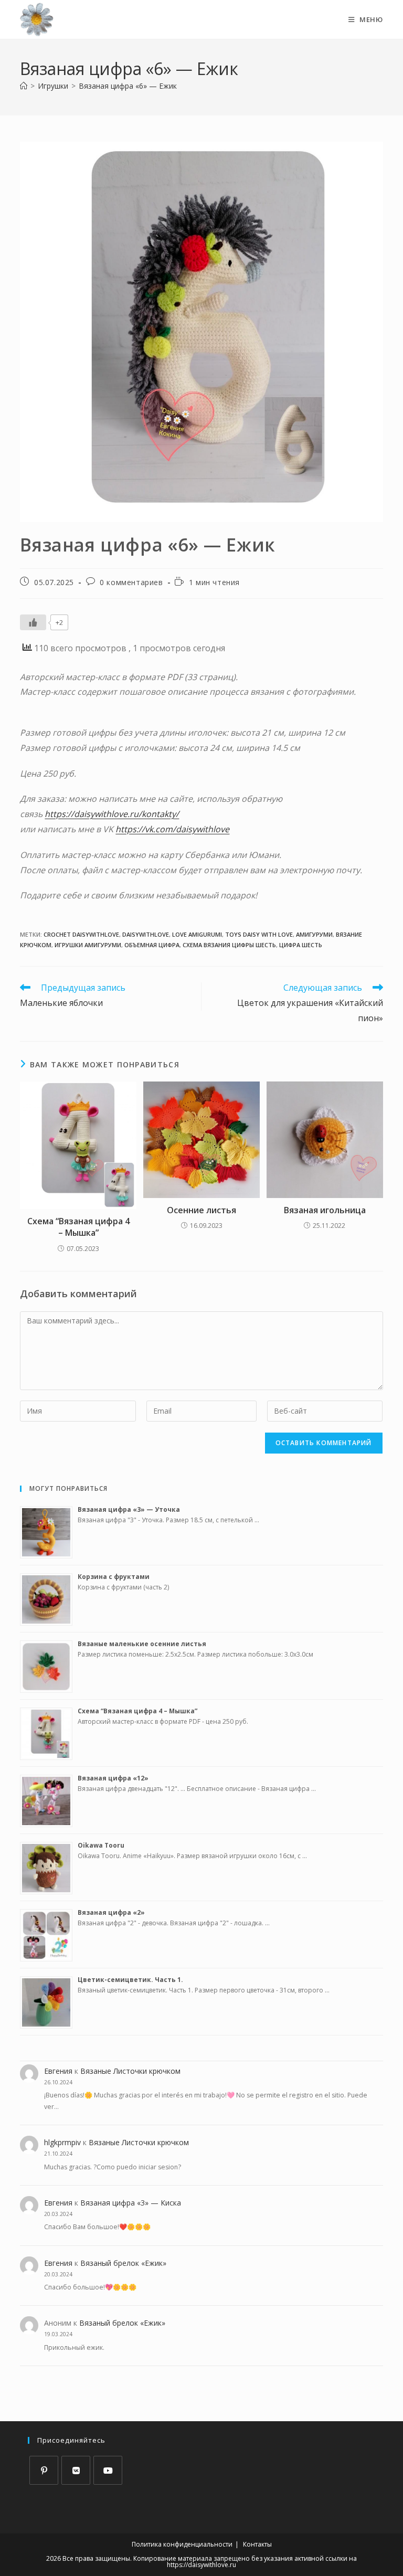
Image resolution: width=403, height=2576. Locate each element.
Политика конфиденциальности (182, 2544)
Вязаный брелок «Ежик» (123, 2263)
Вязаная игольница (325, 1210)
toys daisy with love (259, 934)
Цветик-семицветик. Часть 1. (130, 1980)
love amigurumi (197, 934)
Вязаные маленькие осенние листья (142, 1644)
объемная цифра (152, 945)
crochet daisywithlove (81, 934)
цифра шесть (301, 945)
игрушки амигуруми (88, 945)
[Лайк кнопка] (33, 622)
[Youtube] (108, 2470)
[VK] (76, 2470)
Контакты (257, 2544)
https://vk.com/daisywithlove (172, 829)
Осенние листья (201, 1210)
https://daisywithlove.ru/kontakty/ (112, 814)
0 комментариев (131, 582)
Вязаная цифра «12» (113, 1778)
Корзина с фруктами (114, 1577)
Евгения (58, 2071)
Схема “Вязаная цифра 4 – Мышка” (78, 1227)
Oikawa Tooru (101, 1845)
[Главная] (24, 86)
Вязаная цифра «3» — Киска (131, 2203)
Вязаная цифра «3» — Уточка (129, 1509)
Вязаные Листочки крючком (130, 2071)
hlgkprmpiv (62, 2142)
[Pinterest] (44, 2470)
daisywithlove (146, 934)
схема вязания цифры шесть (229, 945)
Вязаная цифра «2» (111, 1912)
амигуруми (314, 934)
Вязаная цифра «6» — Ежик (128, 86)
